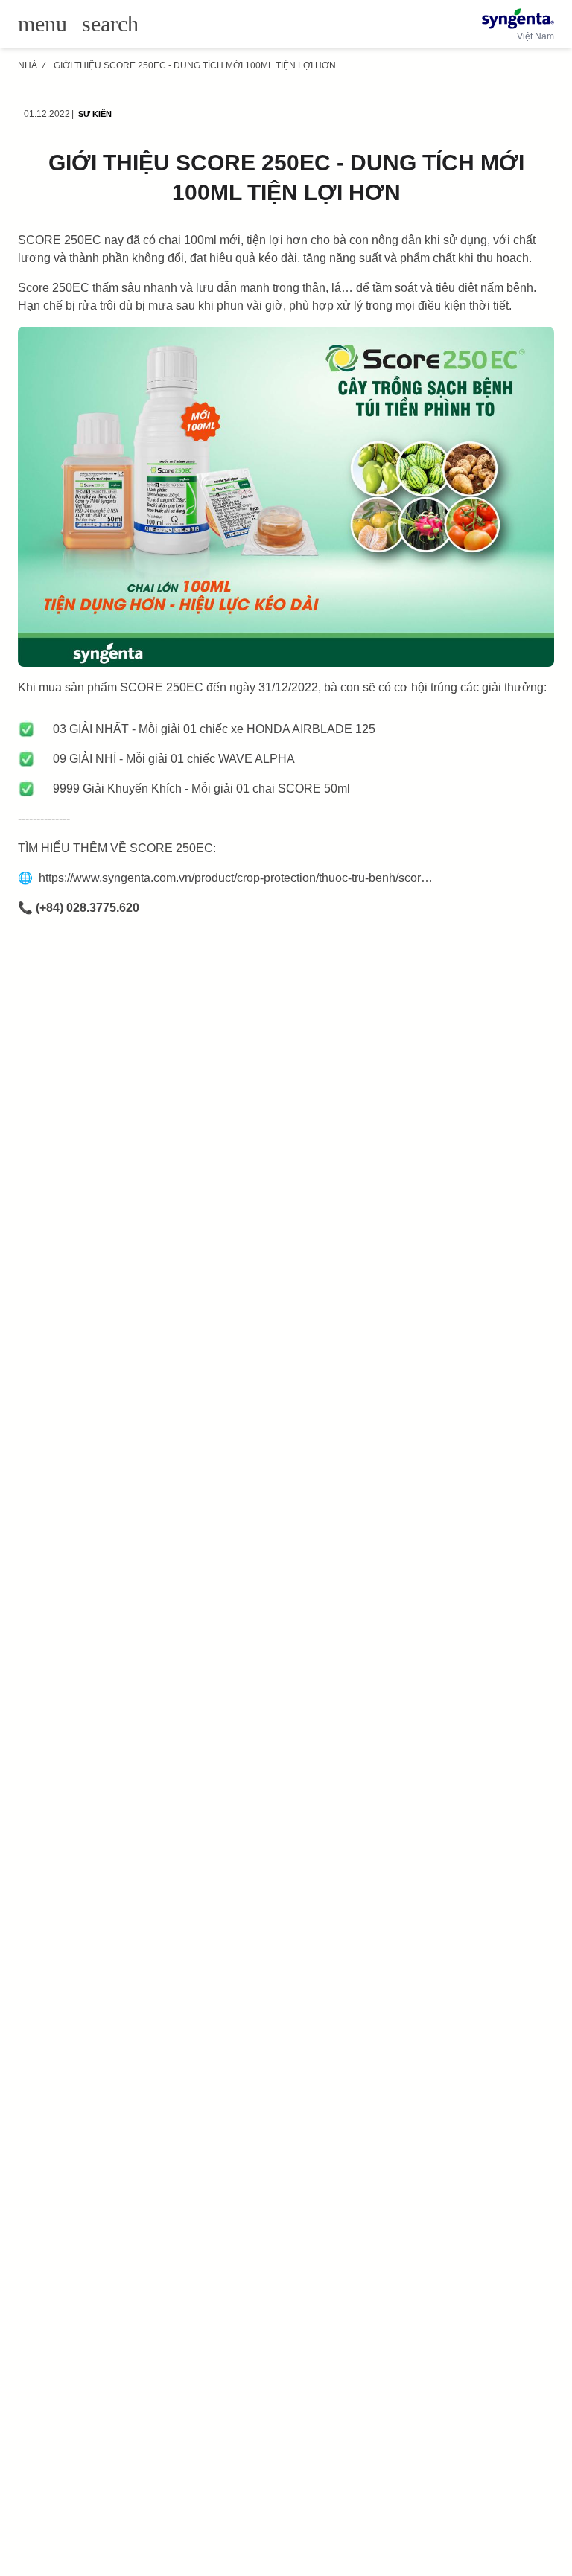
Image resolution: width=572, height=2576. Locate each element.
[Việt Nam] (518, 19)
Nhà (28, 65)
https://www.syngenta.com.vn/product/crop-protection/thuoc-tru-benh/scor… (236, 878)
